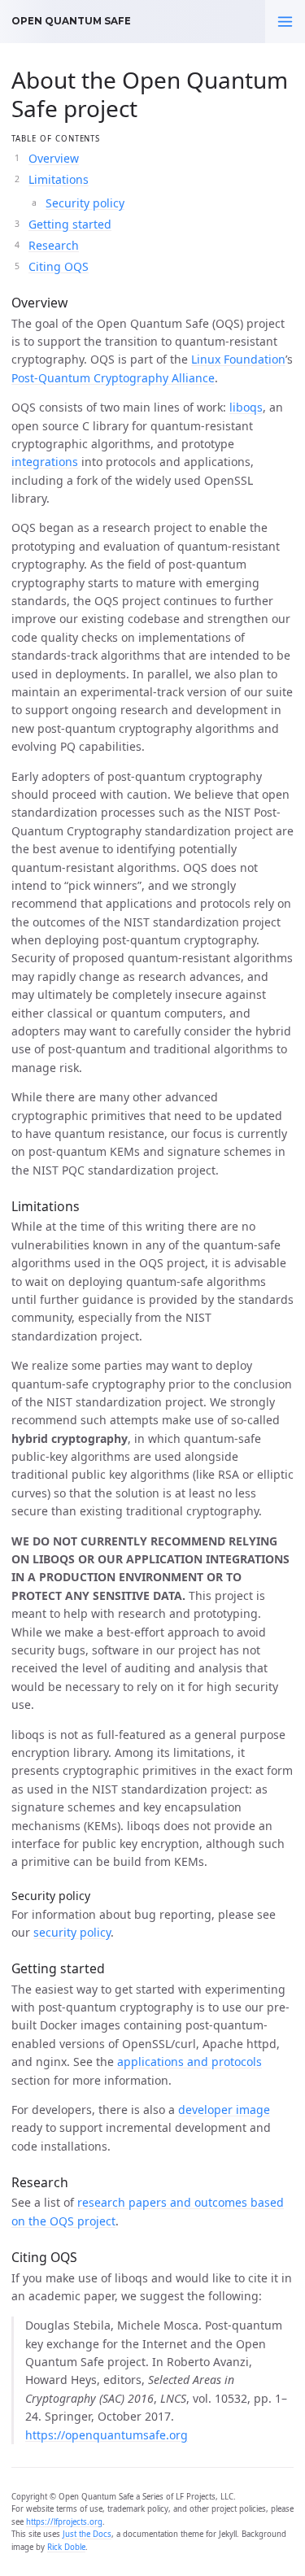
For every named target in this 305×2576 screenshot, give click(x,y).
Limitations (59, 179)
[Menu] (285, 22)
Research (54, 245)
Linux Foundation (238, 359)
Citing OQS (59, 266)
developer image (224, 2110)
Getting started (70, 224)
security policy (72, 1932)
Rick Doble (66, 2547)
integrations (45, 462)
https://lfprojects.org (64, 2522)
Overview (54, 158)
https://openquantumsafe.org (107, 2435)
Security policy (85, 203)
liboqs (246, 407)
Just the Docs (87, 2534)
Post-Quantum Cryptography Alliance (113, 378)
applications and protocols (190, 2062)
